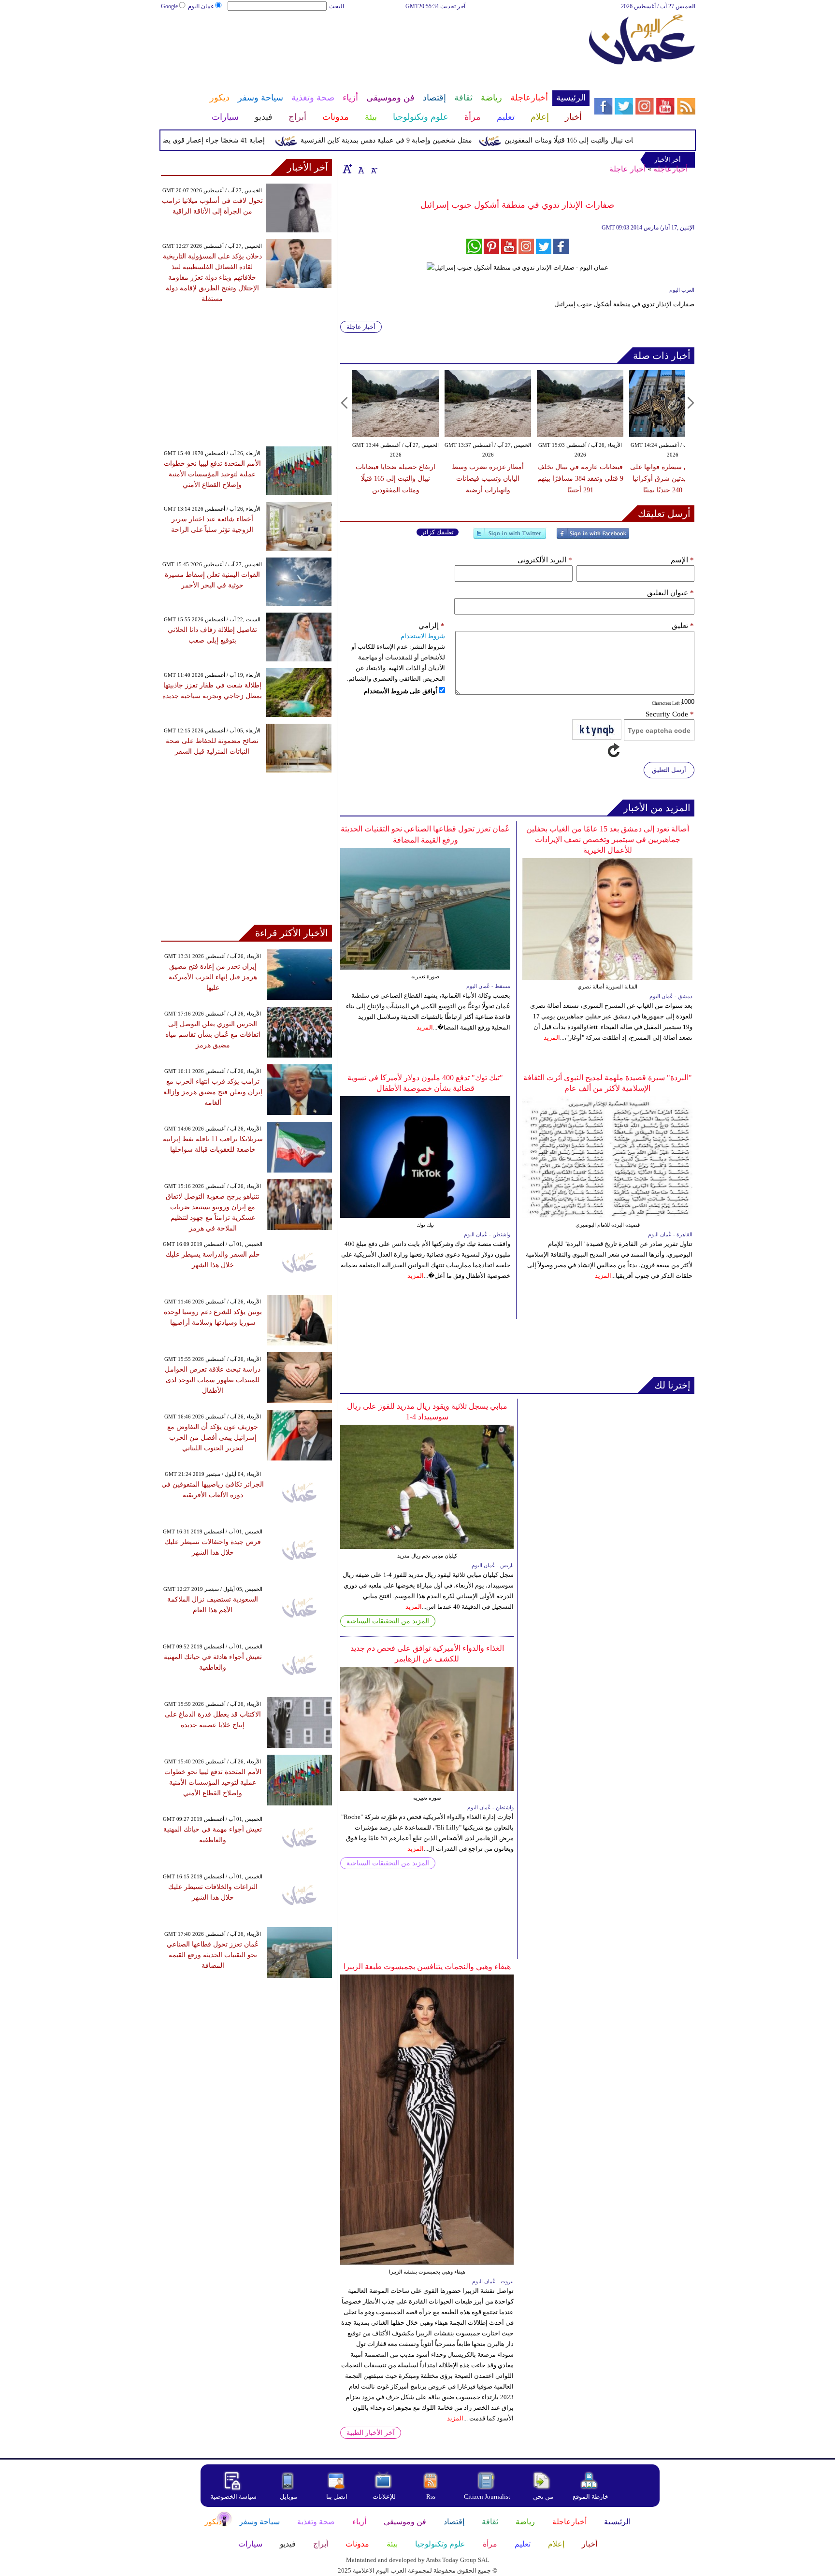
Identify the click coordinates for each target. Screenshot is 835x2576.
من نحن (543, 2497)
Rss (432, 2497)
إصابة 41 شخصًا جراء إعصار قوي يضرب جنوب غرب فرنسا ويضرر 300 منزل (194, 140)
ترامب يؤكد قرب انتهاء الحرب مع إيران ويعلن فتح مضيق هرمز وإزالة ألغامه (213, 1092)
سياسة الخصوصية (233, 2497)
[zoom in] (347, 169)
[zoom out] (374, 169)
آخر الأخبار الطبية (371, 2433)
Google (169, 6)
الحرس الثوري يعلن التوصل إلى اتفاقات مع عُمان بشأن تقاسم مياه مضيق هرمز (213, 1035)
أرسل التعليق (669, 770)
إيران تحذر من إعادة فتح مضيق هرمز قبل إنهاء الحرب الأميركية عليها (213, 977)
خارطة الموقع (590, 2497)
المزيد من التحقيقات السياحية (388, 1621)
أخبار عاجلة (627, 169)
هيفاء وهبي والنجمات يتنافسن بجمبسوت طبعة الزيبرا (427, 1967)
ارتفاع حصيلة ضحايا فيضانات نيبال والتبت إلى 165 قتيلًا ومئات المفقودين (640, 140)
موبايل (289, 2497)
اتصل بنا (337, 2497)
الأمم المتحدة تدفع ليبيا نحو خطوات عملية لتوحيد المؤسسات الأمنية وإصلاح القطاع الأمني (212, 474)
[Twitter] (510, 537)
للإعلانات (384, 2497)
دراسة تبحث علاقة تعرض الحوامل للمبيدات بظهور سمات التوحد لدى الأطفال (213, 1380)
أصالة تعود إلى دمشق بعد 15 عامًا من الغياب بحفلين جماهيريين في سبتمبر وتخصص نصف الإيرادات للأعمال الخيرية (608, 839)
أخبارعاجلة (670, 169)
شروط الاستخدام (423, 636)
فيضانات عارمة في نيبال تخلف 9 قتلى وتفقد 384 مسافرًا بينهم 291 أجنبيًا (580, 479)
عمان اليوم (201, 6)
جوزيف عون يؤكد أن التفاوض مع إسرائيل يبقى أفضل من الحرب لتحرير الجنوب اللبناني (213, 1438)
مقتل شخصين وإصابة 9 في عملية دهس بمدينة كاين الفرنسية (422, 140)
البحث (337, 6)
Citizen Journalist (487, 2497)
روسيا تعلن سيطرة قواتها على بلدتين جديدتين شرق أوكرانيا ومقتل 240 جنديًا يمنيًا (673, 479)
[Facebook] (593, 537)
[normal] (360, 169)
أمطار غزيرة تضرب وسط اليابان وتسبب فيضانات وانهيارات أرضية (488, 479)
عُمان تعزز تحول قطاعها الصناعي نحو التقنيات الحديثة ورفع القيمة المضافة (213, 1955)
